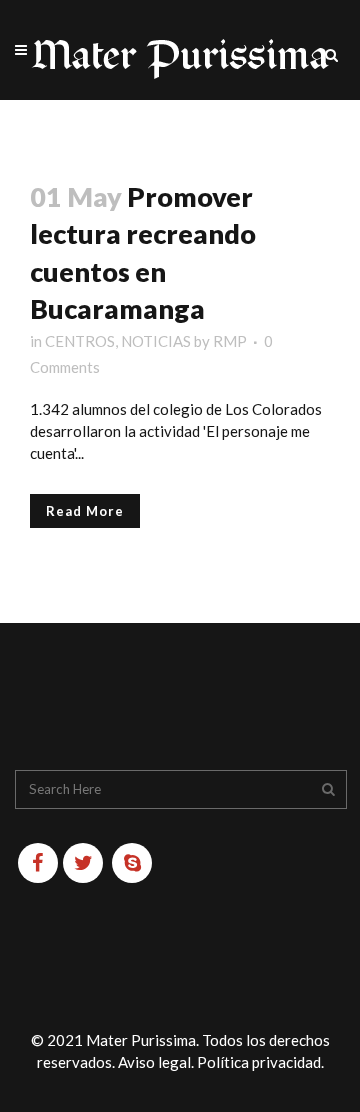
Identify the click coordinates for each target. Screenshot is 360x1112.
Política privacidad (259, 1062)
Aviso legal (154, 1062)
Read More (85, 511)
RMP (230, 341)
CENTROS (80, 341)
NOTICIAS (156, 341)
